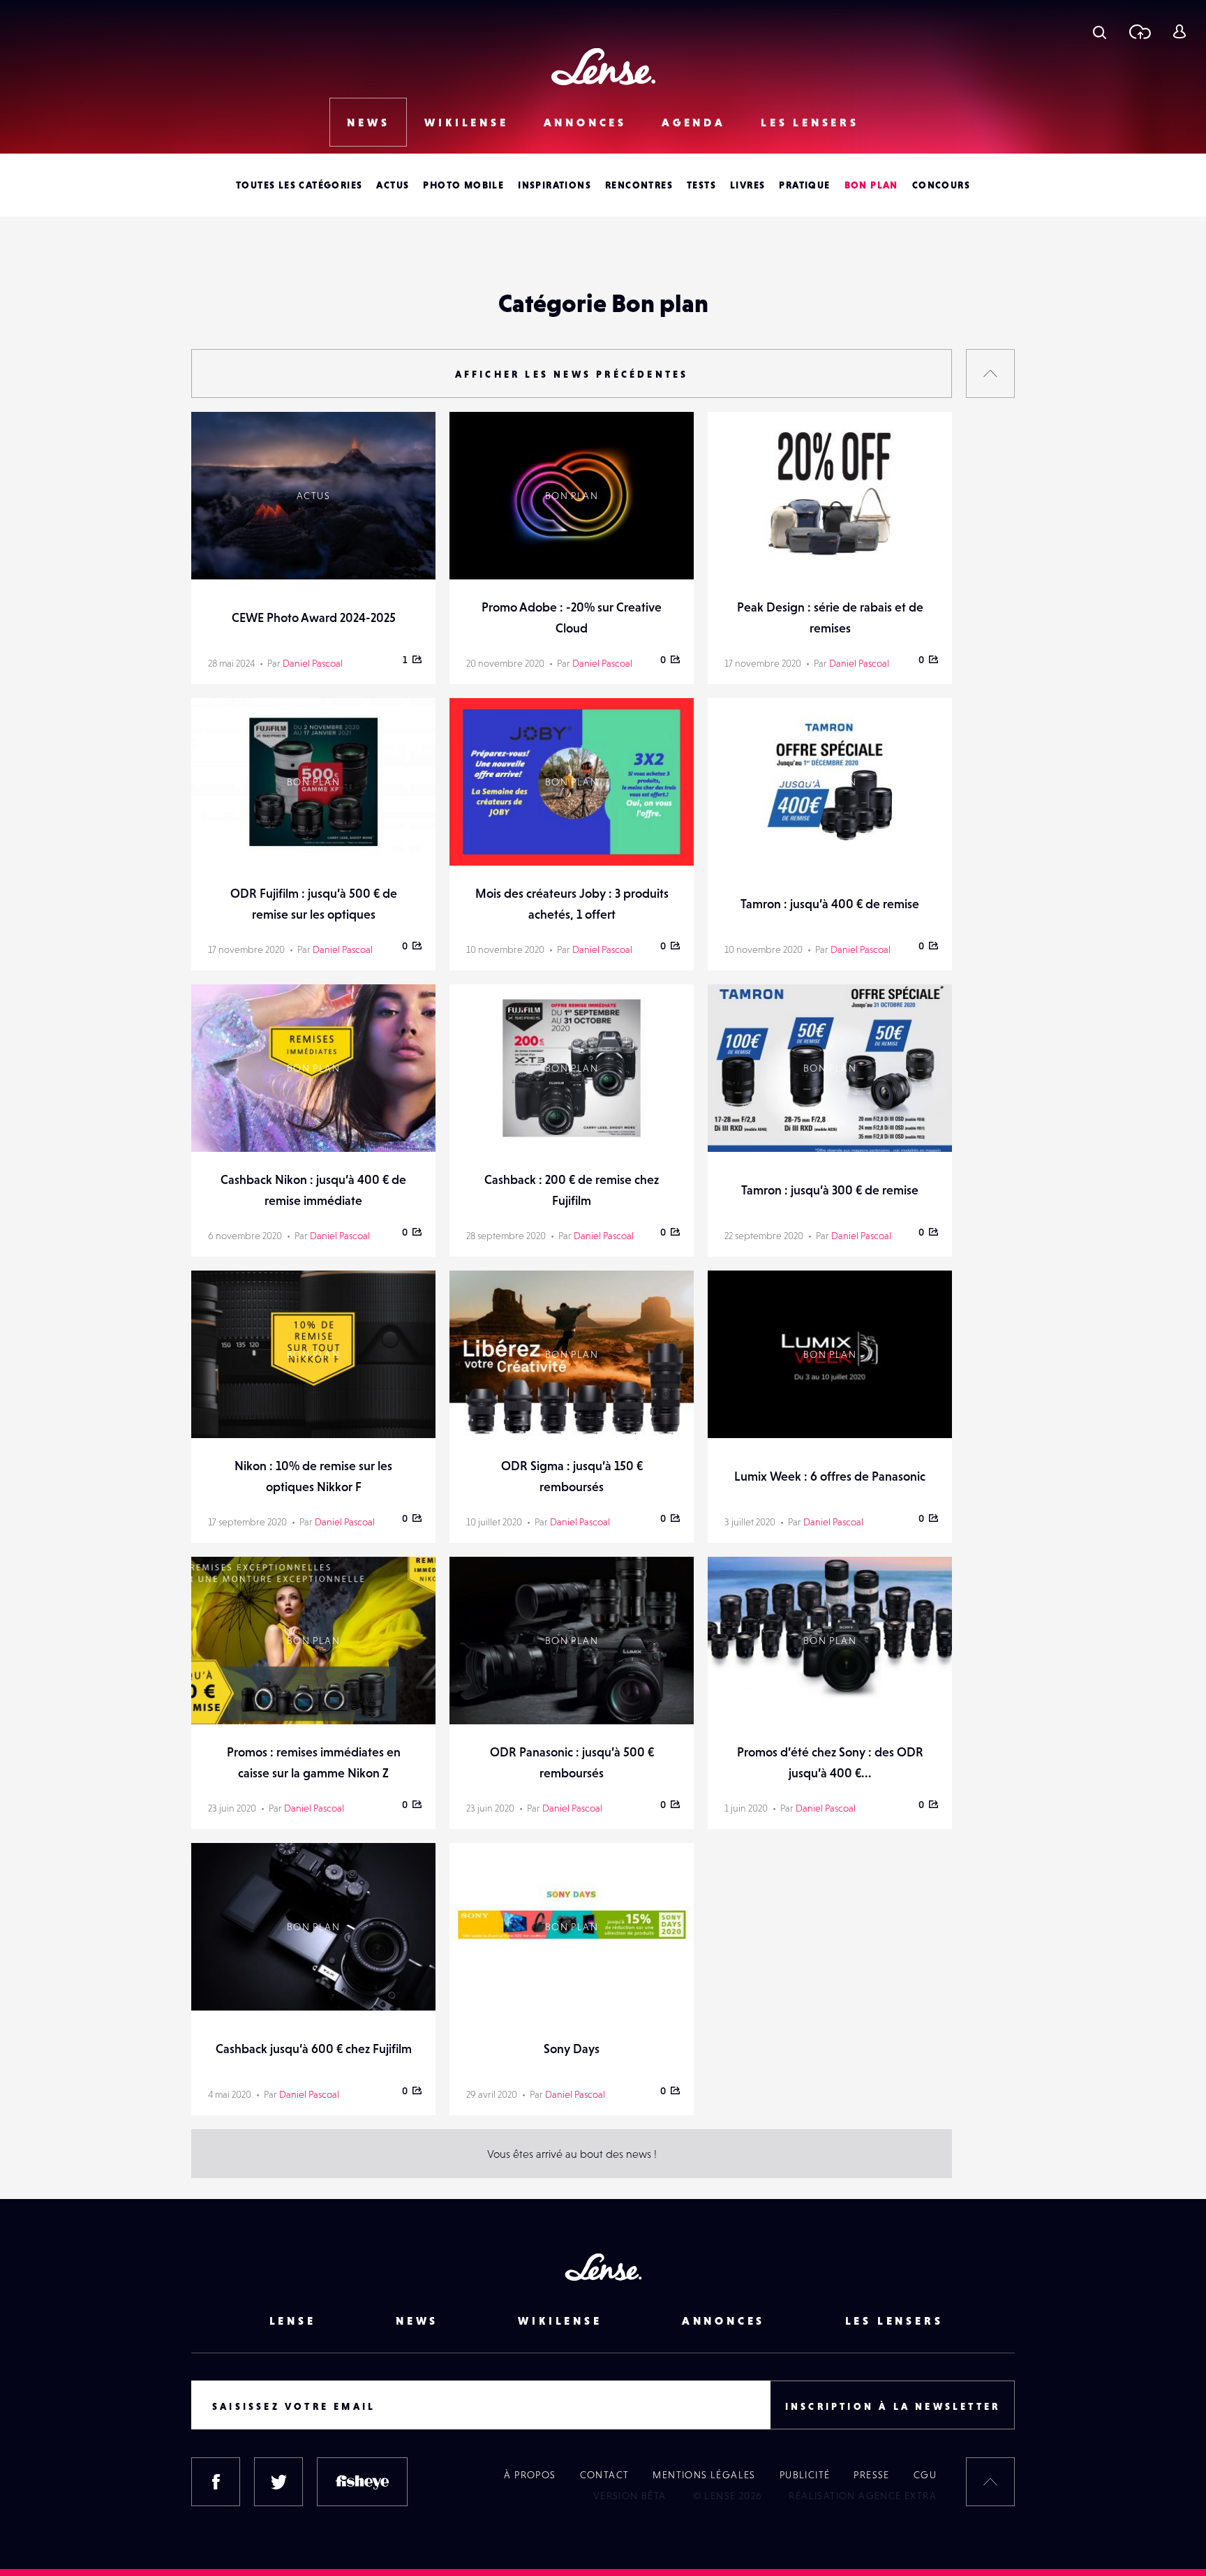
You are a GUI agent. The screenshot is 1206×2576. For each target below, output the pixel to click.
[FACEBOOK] (216, 2482)
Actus (393, 185)
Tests (701, 185)
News (368, 122)
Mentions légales (704, 2475)
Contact (605, 2475)
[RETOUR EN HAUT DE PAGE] (990, 373)
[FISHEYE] (362, 2482)
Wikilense (466, 122)
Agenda (694, 122)
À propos (530, 2475)
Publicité (805, 2475)
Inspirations (554, 185)
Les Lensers (810, 122)
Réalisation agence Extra (863, 2496)
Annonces (585, 122)
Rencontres (639, 185)
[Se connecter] (1179, 31)
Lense (293, 2320)
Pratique (804, 185)
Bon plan (871, 185)
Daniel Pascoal (313, 663)
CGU (925, 2475)
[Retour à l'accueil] (603, 67)
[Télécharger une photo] (1139, 31)
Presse (871, 2475)
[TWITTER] (278, 2482)
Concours (941, 185)
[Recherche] (1100, 31)
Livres (747, 185)
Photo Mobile (463, 185)
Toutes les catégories (299, 185)
